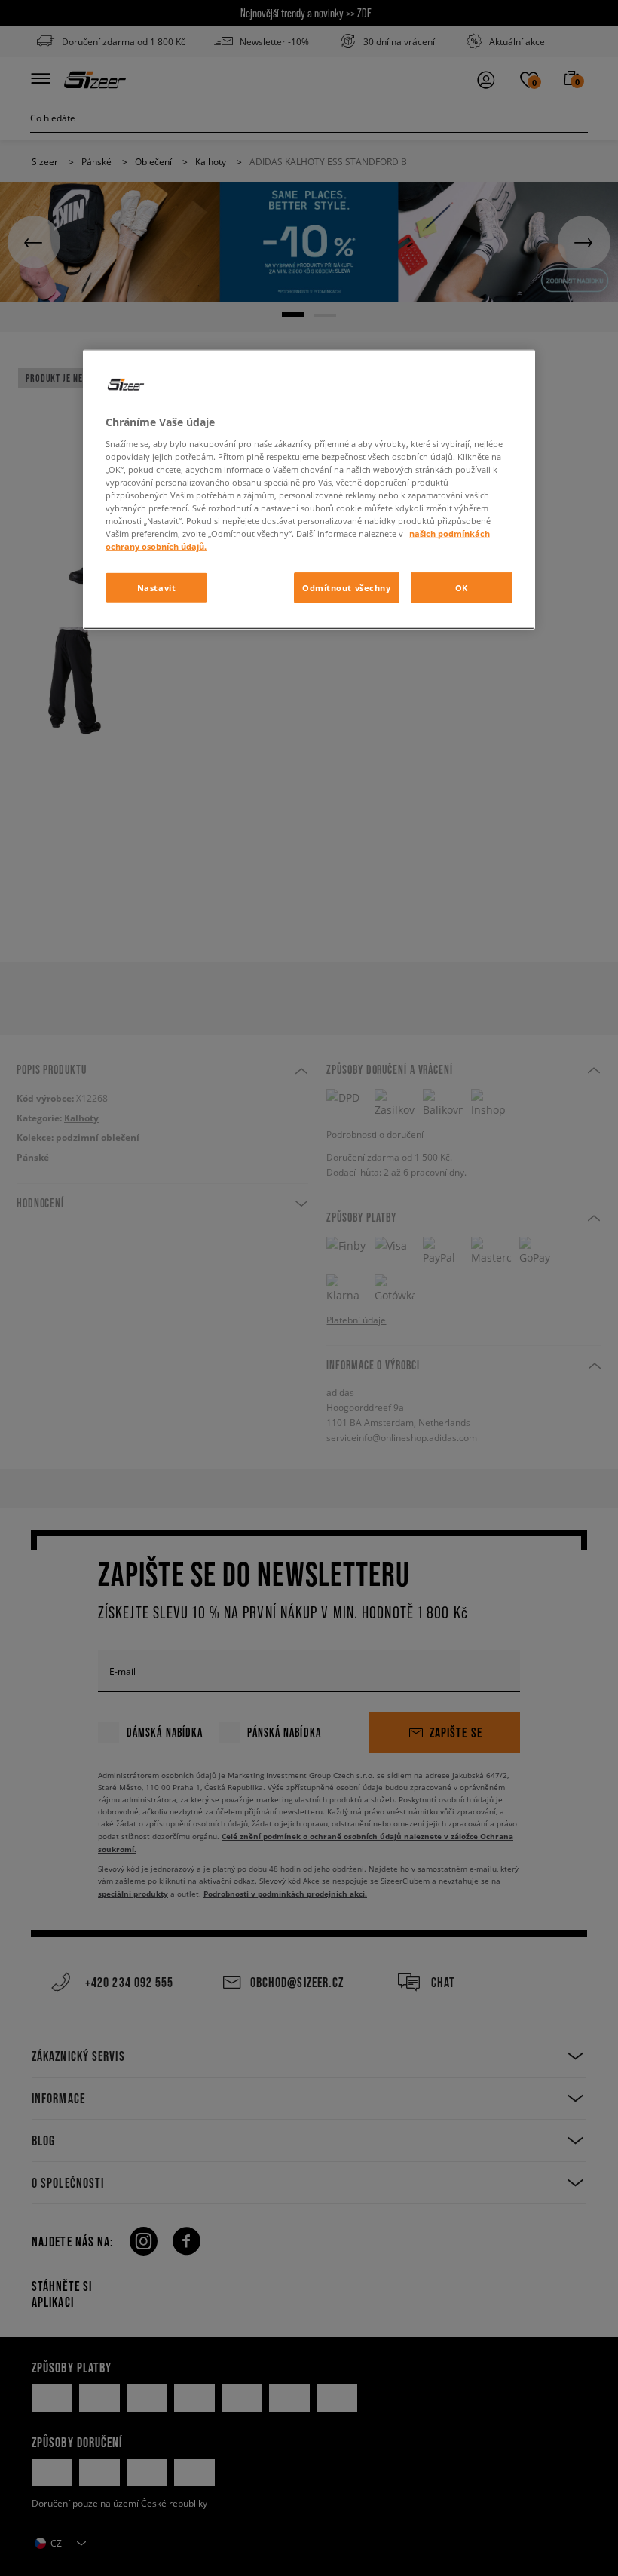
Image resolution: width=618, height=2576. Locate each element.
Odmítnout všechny (347, 587)
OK (462, 587)
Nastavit (157, 587)
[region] (309, 490)
